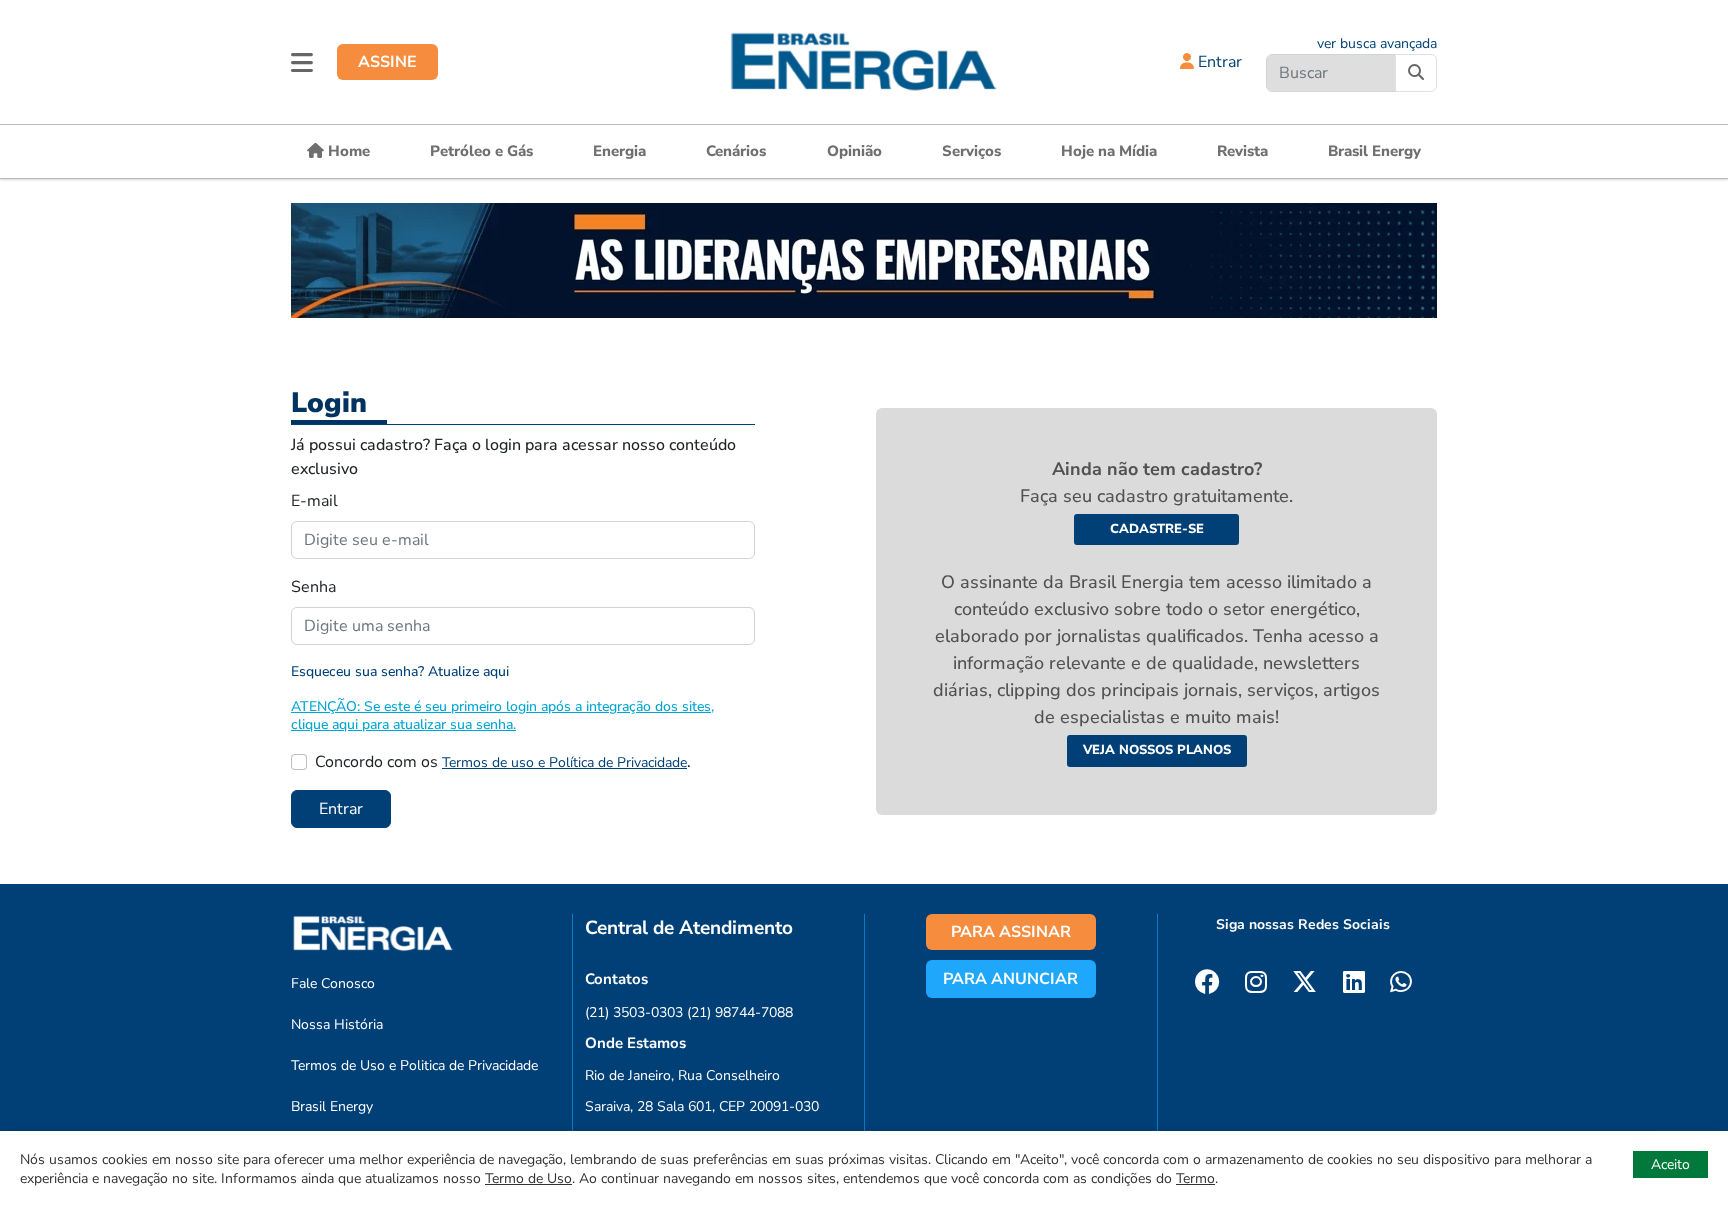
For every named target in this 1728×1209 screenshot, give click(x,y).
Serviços (971, 151)
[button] (302, 62)
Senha (313, 587)
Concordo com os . (503, 762)
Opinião (854, 151)
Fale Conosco (333, 983)
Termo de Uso (528, 1178)
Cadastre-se (1157, 529)
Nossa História (337, 1024)
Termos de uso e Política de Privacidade (564, 762)
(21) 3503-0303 (634, 1012)
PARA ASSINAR (1011, 932)
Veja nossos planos (1157, 750)
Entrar (1218, 62)
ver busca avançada (1377, 43)
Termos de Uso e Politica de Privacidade (414, 1065)
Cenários (736, 151)
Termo (1195, 1178)
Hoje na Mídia (1109, 151)
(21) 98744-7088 (740, 1012)
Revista (1242, 151)
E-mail (314, 501)
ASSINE (387, 62)
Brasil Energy (1374, 151)
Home (347, 151)
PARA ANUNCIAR (1010, 979)
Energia (619, 151)
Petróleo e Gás (481, 151)
